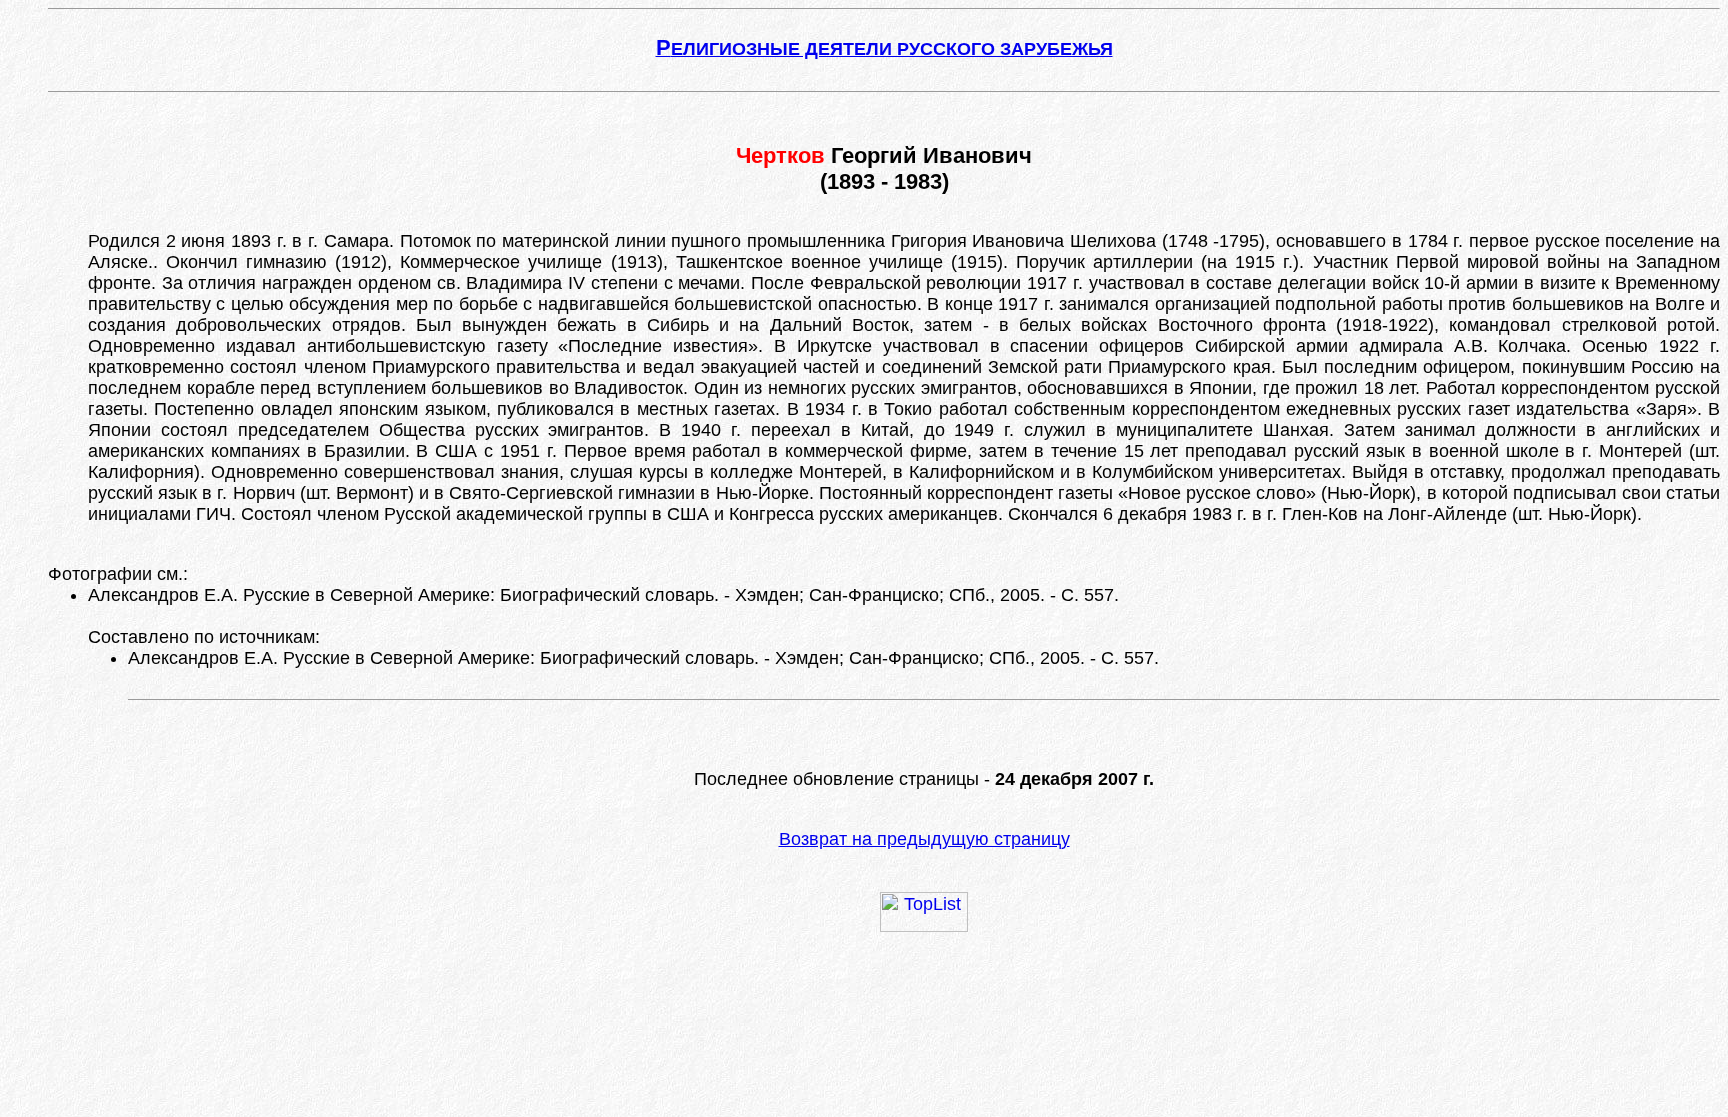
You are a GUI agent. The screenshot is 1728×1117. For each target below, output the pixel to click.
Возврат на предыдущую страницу (924, 839)
